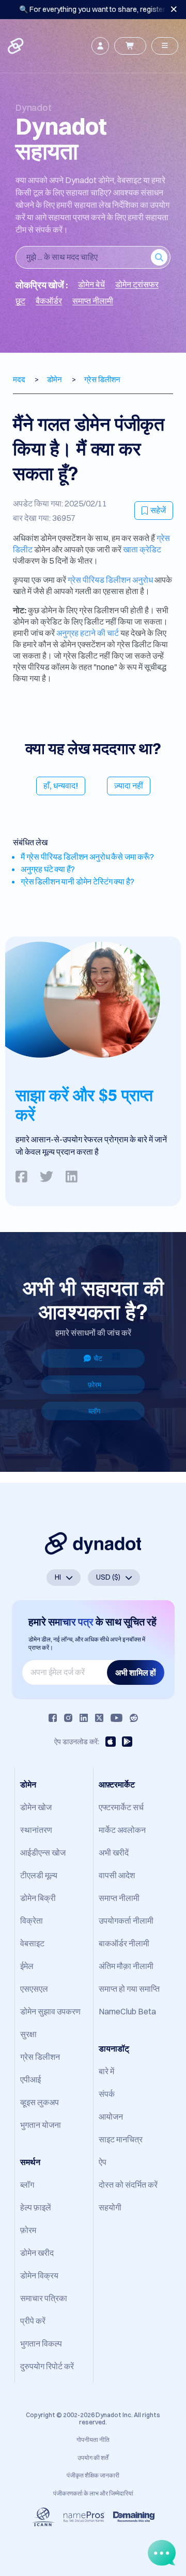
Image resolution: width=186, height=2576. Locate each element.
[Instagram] (68, 1718)
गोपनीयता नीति (93, 2440)
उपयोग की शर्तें (93, 2458)
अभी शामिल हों (136, 1672)
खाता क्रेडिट (142, 549)
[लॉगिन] (100, 46)
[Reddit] (134, 1718)
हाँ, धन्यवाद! (61, 785)
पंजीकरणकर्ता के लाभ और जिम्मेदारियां (93, 2493)
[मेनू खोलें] (165, 46)
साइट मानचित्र (121, 2139)
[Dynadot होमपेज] (17, 46)
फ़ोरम (95, 1385)
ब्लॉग (94, 1411)
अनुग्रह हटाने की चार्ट (88, 633)
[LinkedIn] (84, 1718)
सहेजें (158, 510)
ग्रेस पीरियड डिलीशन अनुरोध (110, 580)
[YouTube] (117, 1718)
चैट (98, 1358)
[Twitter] (99, 1718)
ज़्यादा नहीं (129, 785)
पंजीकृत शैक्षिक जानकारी (93, 2475)
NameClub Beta (127, 2011)
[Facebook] (53, 1718)
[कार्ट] (130, 46)
